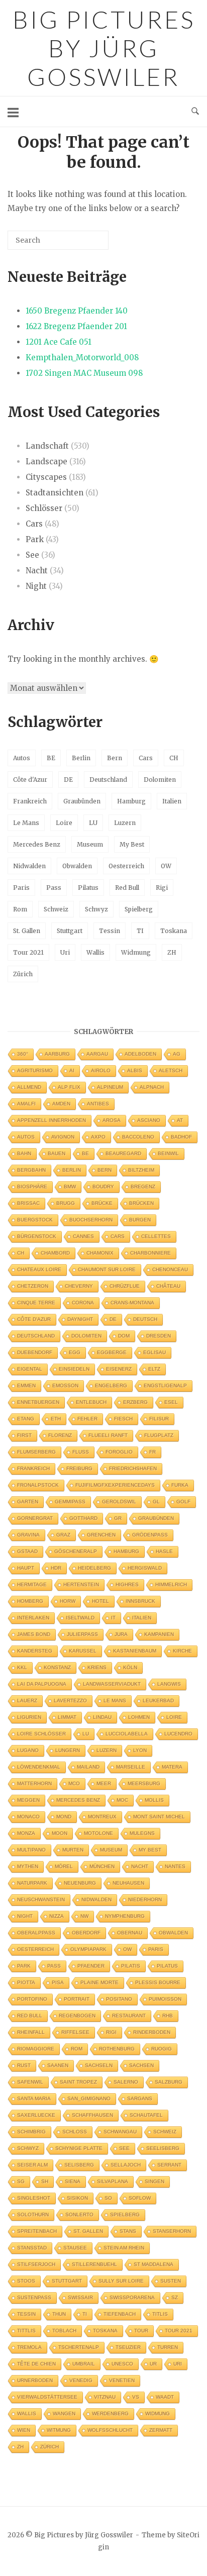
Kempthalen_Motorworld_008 (82, 357)
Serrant (169, 2165)
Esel (171, 1402)
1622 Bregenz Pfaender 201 (76, 326)
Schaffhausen (92, 2115)
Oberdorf (86, 1933)
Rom (20, 909)
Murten (73, 1850)
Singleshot (34, 2198)
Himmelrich (171, 1584)
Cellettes (156, 1236)
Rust (24, 2065)
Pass (54, 888)
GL (156, 1502)
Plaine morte (99, 1982)
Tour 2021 (28, 952)
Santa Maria (34, 2098)
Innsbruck (140, 1601)
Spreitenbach (37, 2231)
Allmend (29, 1087)
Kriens (97, 1667)
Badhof (181, 1137)
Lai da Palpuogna (42, 1684)
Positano (119, 1999)
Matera (172, 1767)
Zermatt (161, 2430)
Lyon (140, 1750)
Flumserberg (36, 1452)
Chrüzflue (125, 1286)
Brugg (66, 1203)
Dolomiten (160, 780)
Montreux (102, 1817)
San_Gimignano (89, 2098)
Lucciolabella (127, 1734)
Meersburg (144, 1783)
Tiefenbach (120, 2314)
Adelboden (140, 1054)
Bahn (24, 1153)
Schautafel (146, 2115)
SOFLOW (140, 2198)
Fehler (87, 1419)
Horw (68, 1601)
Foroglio (119, 1452)
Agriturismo (35, 1070)
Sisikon (77, 2198)
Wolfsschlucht (110, 2430)
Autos (22, 758)
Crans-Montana (132, 1303)
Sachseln (99, 2065)
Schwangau (120, 2132)
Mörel (64, 1866)
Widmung (136, 952)
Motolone (98, 1833)
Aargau (97, 1054)
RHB (168, 2016)
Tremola (29, 2347)
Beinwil (168, 1153)
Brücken (141, 1203)
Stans (128, 2231)
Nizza (57, 1916)
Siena (73, 2181)
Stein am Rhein (124, 2248)
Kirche (182, 1651)
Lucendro (178, 1734)
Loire (64, 823)
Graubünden (82, 801)
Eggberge (112, 1352)
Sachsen (141, 2065)
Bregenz (143, 1187)
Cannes (83, 1236)
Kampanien (159, 1634)
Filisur (159, 1419)
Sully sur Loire (121, 2281)
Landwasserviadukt (112, 1684)
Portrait (77, 1999)
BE (51, 758)
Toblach (64, 2331)
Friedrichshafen (133, 1468)
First (24, 1435)
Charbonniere (150, 1253)
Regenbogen (77, 2016)
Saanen (58, 2065)
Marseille (131, 1767)
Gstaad (27, 1551)
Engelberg (111, 1385)
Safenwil (30, 2082)
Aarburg (57, 1054)
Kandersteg (35, 1651)
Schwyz (96, 909)
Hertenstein (81, 1584)
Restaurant (129, 2016)
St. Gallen (27, 931)
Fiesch (123, 1419)
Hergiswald (145, 1568)
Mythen (28, 1866)
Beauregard (123, 1153)
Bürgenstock (37, 1236)
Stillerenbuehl (94, 2264)
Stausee (75, 2248)
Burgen (140, 1220)
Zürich (23, 974)
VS (136, 2397)
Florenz (60, 1435)
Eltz (154, 1369)
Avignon (63, 1137)
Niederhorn (145, 1899)
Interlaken (33, 1618)
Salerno (126, 2082)
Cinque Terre (36, 1303)
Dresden (159, 1336)
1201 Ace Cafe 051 (59, 342)
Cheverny (79, 1286)
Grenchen (101, 1535)
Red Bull (127, 888)
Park (35, 539)
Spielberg (139, 909)
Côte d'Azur (30, 780)
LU (93, 823)
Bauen (57, 1153)
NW (84, 1916)
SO (108, 2198)
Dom (124, 1336)
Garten (28, 1502)
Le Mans (26, 823)
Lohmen (139, 1717)
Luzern (125, 823)
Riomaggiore (36, 2049)
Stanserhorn (172, 2231)
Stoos (26, 2281)
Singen (154, 2181)
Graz (63, 1535)
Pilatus (88, 888)
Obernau (130, 1933)
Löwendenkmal (39, 1767)
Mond (64, 1817)
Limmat (67, 1717)
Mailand (88, 1767)
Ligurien (29, 1717)
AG (177, 1054)
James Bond (34, 1634)
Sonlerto (79, 2214)
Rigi (162, 888)
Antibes (98, 1104)
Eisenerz (119, 1369)
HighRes (127, 1584)
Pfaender (91, 1966)
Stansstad (32, 2248)
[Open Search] (195, 112)
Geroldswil (119, 1502)
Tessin (110, 931)
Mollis (154, 1800)
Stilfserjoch (36, 2264)
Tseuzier (128, 2347)
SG (21, 2181)
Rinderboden (152, 2032)
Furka (180, 1485)
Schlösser (44, 508)
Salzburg (169, 2082)
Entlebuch (91, 1402)
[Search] (86, 244)
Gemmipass (70, 1502)
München (102, 1866)
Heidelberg (94, 1568)
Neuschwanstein (41, 1899)
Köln (130, 1667)
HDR (56, 1568)
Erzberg (135, 1402)
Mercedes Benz (37, 844)
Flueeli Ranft (108, 1435)
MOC (122, 1800)
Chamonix (100, 1253)
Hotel (100, 1601)
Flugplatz (159, 1435)
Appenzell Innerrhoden (51, 1120)
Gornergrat (35, 1518)
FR (152, 1452)
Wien (24, 2430)
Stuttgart (70, 931)
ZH (172, 952)
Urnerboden (35, 2380)
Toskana (174, 931)
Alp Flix (69, 1087)
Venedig (81, 2380)
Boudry (103, 1187)
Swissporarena (132, 2297)
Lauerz (27, 1701)
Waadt (165, 2397)
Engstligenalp (165, 1385)
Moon (60, 1833)
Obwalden (77, 866)
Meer (104, 1783)
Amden (61, 1104)
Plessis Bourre (158, 1982)
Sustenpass (34, 2297)
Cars (34, 524)
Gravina (28, 1535)
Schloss (75, 2132)
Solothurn (33, 2214)
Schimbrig (31, 2132)
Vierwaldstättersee (47, 2397)
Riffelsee (75, 2032)
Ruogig (162, 2049)
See (32, 555)
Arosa (112, 1120)
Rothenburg (117, 2049)
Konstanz (57, 1667)
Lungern (68, 1750)
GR (118, 1518)
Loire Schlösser (41, 1734)
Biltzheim (141, 1170)
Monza (26, 1833)
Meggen (28, 1800)
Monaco (28, 1817)
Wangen (64, 2413)
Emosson (65, 1385)
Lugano (28, 1750)
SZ (175, 2297)
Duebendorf (35, 1352)
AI (72, 1070)
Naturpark (32, 1883)
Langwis (169, 1684)
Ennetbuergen (38, 1402)
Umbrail (84, 2364)
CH (174, 758)
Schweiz (56, 909)
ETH (56, 1419)
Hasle (164, 1551)
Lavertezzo (70, 1701)
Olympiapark (88, 1949)
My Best (132, 844)
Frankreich (30, 801)
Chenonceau (170, 1269)
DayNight (80, 1319)
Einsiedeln (74, 1369)
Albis (135, 1070)
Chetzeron (33, 1286)
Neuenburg (80, 1883)
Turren (168, 2347)
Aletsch (171, 1070)
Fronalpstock (38, 1485)
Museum (90, 844)
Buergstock (35, 1220)
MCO (74, 1783)
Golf (183, 1502)
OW (166, 866)
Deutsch (145, 1319)
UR (153, 2364)
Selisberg (79, 2165)
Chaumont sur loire (107, 1269)
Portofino (32, 1999)
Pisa (58, 1982)
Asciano (149, 1120)
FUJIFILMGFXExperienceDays (115, 1485)
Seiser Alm (32, 2165)
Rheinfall (31, 2032)
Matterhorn (34, 1783)
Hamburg (131, 801)
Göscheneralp (76, 1551)
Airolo (101, 1070)
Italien (172, 801)
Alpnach (152, 1087)
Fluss (81, 1452)
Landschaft (47, 446)
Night (36, 586)
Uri (65, 952)
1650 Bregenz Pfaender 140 (77, 311)
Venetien (122, 2380)
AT (180, 1120)
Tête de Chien (36, 2364)
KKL (22, 1667)
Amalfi (26, 1104)
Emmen (26, 1385)
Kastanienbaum (135, 1651)
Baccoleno (138, 1137)
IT (113, 1618)
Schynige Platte (79, 2148)
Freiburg (79, 1468)
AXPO (98, 1137)
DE (68, 780)
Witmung (59, 2430)
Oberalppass (36, 1933)
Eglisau (154, 1352)
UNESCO (122, 2364)
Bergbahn (31, 1170)
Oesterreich (126, 866)
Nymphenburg (125, 1916)
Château (168, 1286)
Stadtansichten (55, 493)
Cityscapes (46, 477)
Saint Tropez (78, 2082)
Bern (115, 758)
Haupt (26, 1568)
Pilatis (131, 1966)
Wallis (95, 952)
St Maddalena (153, 2264)
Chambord (55, 1253)
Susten (171, 2281)
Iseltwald (80, 1618)
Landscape (46, 461)
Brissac (28, 1203)
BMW (70, 1187)
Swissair (80, 2297)
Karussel (83, 1651)
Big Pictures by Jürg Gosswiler (104, 48)
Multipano (31, 1850)
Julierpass (82, 1634)
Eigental (30, 1369)
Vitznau (105, 2397)
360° (23, 1054)
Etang (26, 1419)
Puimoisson (165, 1999)
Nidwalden (29, 866)
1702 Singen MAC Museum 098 (84, 373)
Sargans (140, 2098)
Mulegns (142, 1833)
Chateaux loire (39, 1269)
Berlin (81, 758)
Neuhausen (128, 1883)
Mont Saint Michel (159, 1817)
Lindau (102, 1717)
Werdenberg (110, 2413)
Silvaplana (113, 2181)
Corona (83, 1303)
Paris (21, 888)
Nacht (37, 571)
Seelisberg (163, 2148)
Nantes (175, 1866)
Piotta (26, 1982)
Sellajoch (126, 2165)
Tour (141, 2331)
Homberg (30, 1601)
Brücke (102, 1203)
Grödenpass (150, 1535)
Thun (59, 2314)
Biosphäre (32, 1187)
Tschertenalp (79, 2347)
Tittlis (26, 2331)
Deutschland (108, 780)
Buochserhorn (91, 1220)
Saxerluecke (36, 2115)
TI (140, 931)
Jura (121, 1634)
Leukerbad (158, 1701)
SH (45, 2181)
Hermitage (32, 1584)
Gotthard (83, 1518)
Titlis (160, 2314)
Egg (75, 1352)
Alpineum (110, 1087)
